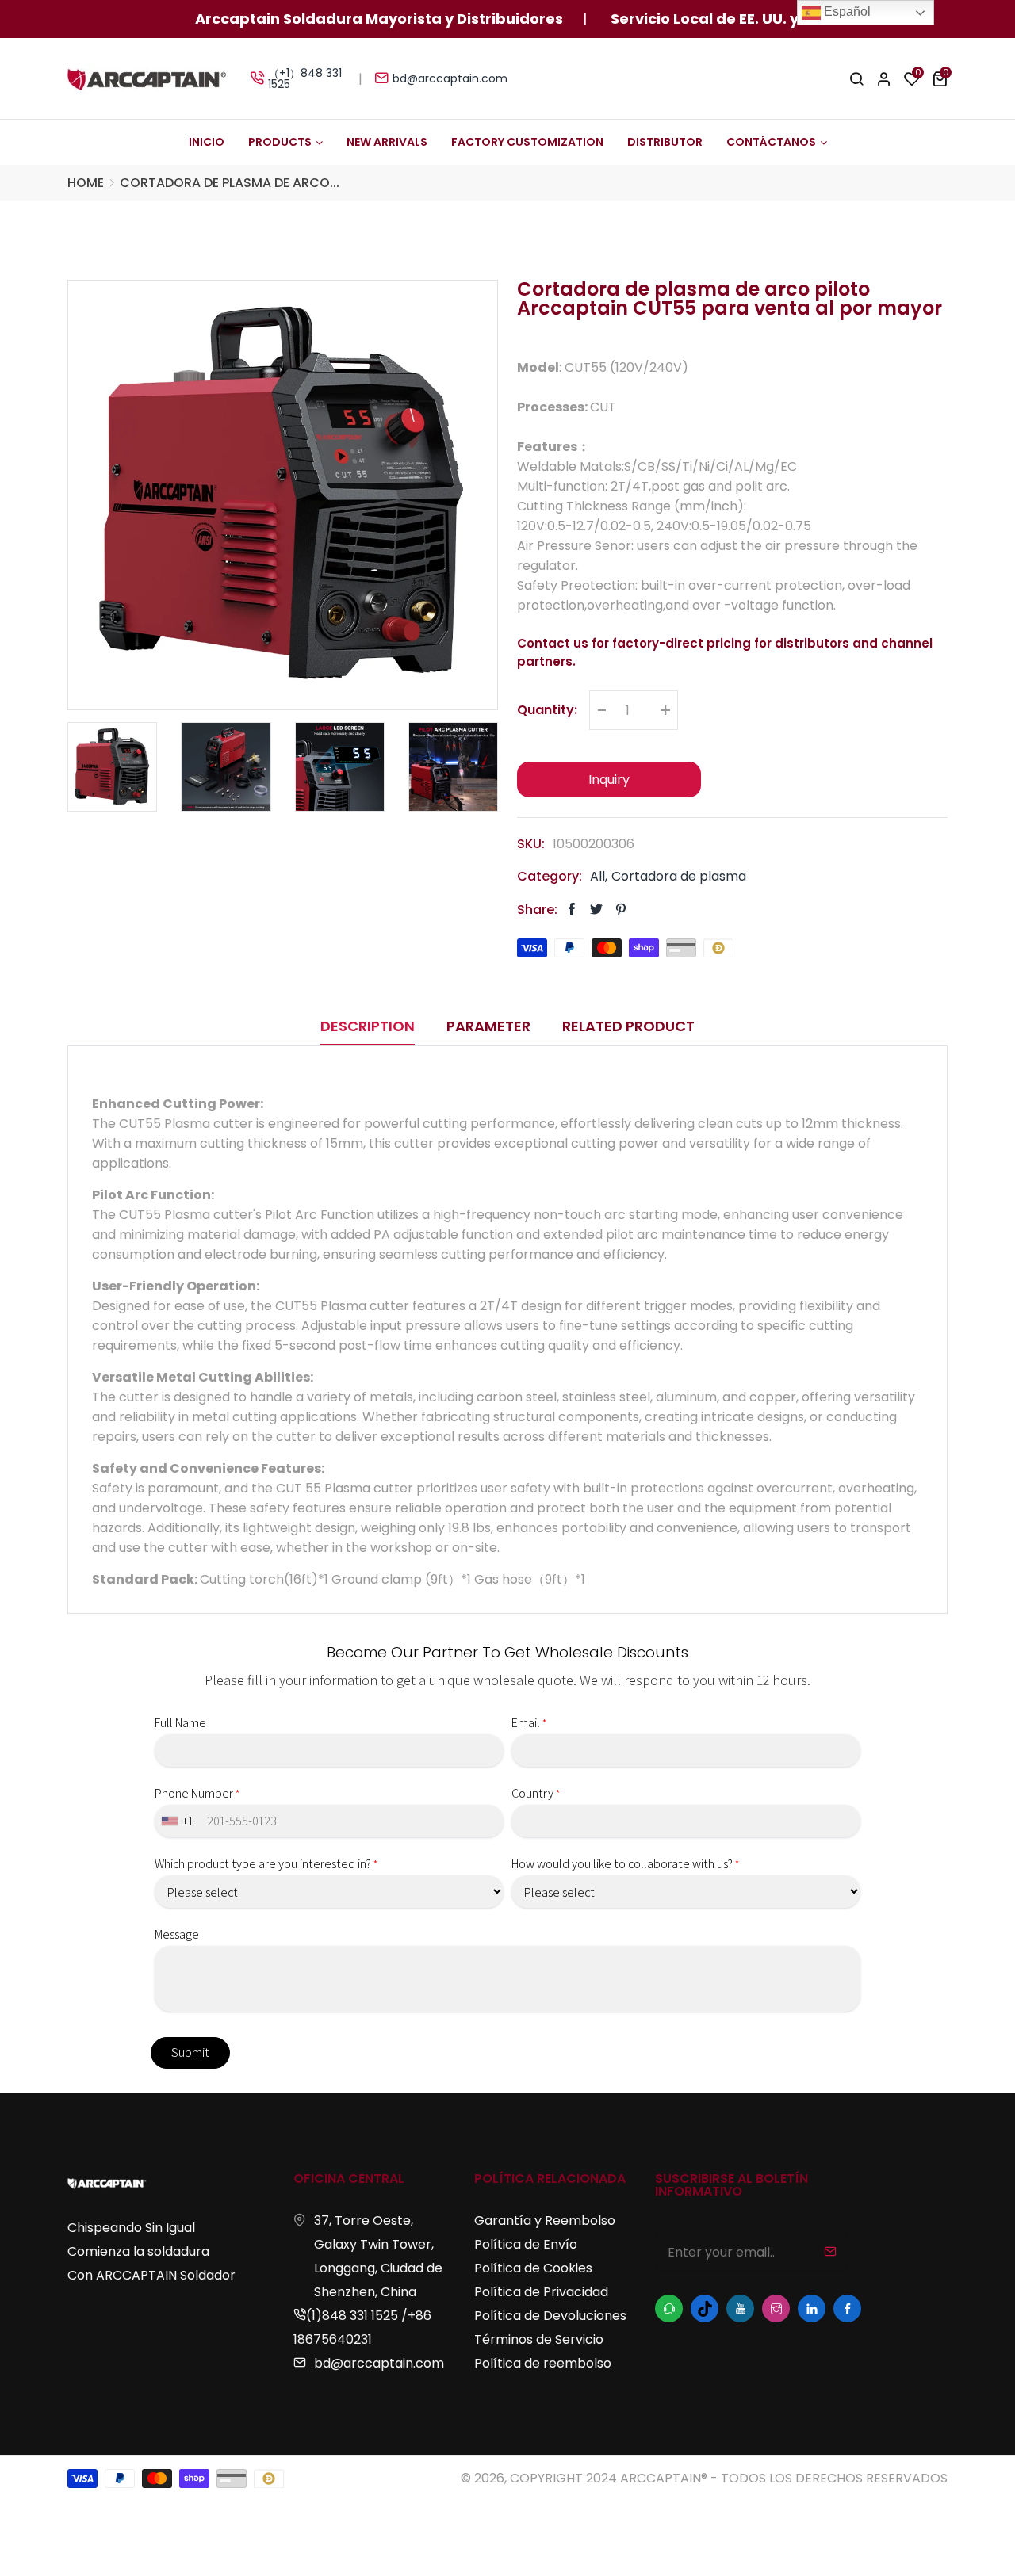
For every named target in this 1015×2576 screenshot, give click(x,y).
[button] (940, 78)
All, (599, 877)
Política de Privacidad (541, 2292)
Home (86, 183)
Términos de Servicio (539, 2339)
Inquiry (609, 780)
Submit (190, 2052)
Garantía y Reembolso (545, 2221)
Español (846, 11)
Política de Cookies (533, 2268)
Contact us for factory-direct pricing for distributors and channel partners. (725, 652)
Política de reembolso (543, 2363)
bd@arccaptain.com (450, 78)
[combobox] (179, 1821)
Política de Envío (526, 2244)
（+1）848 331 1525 (305, 78)
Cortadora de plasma (679, 877)
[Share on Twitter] (596, 910)
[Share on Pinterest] (621, 910)
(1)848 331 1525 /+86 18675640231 (362, 2328)
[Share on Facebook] (572, 910)
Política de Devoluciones (550, 2316)
